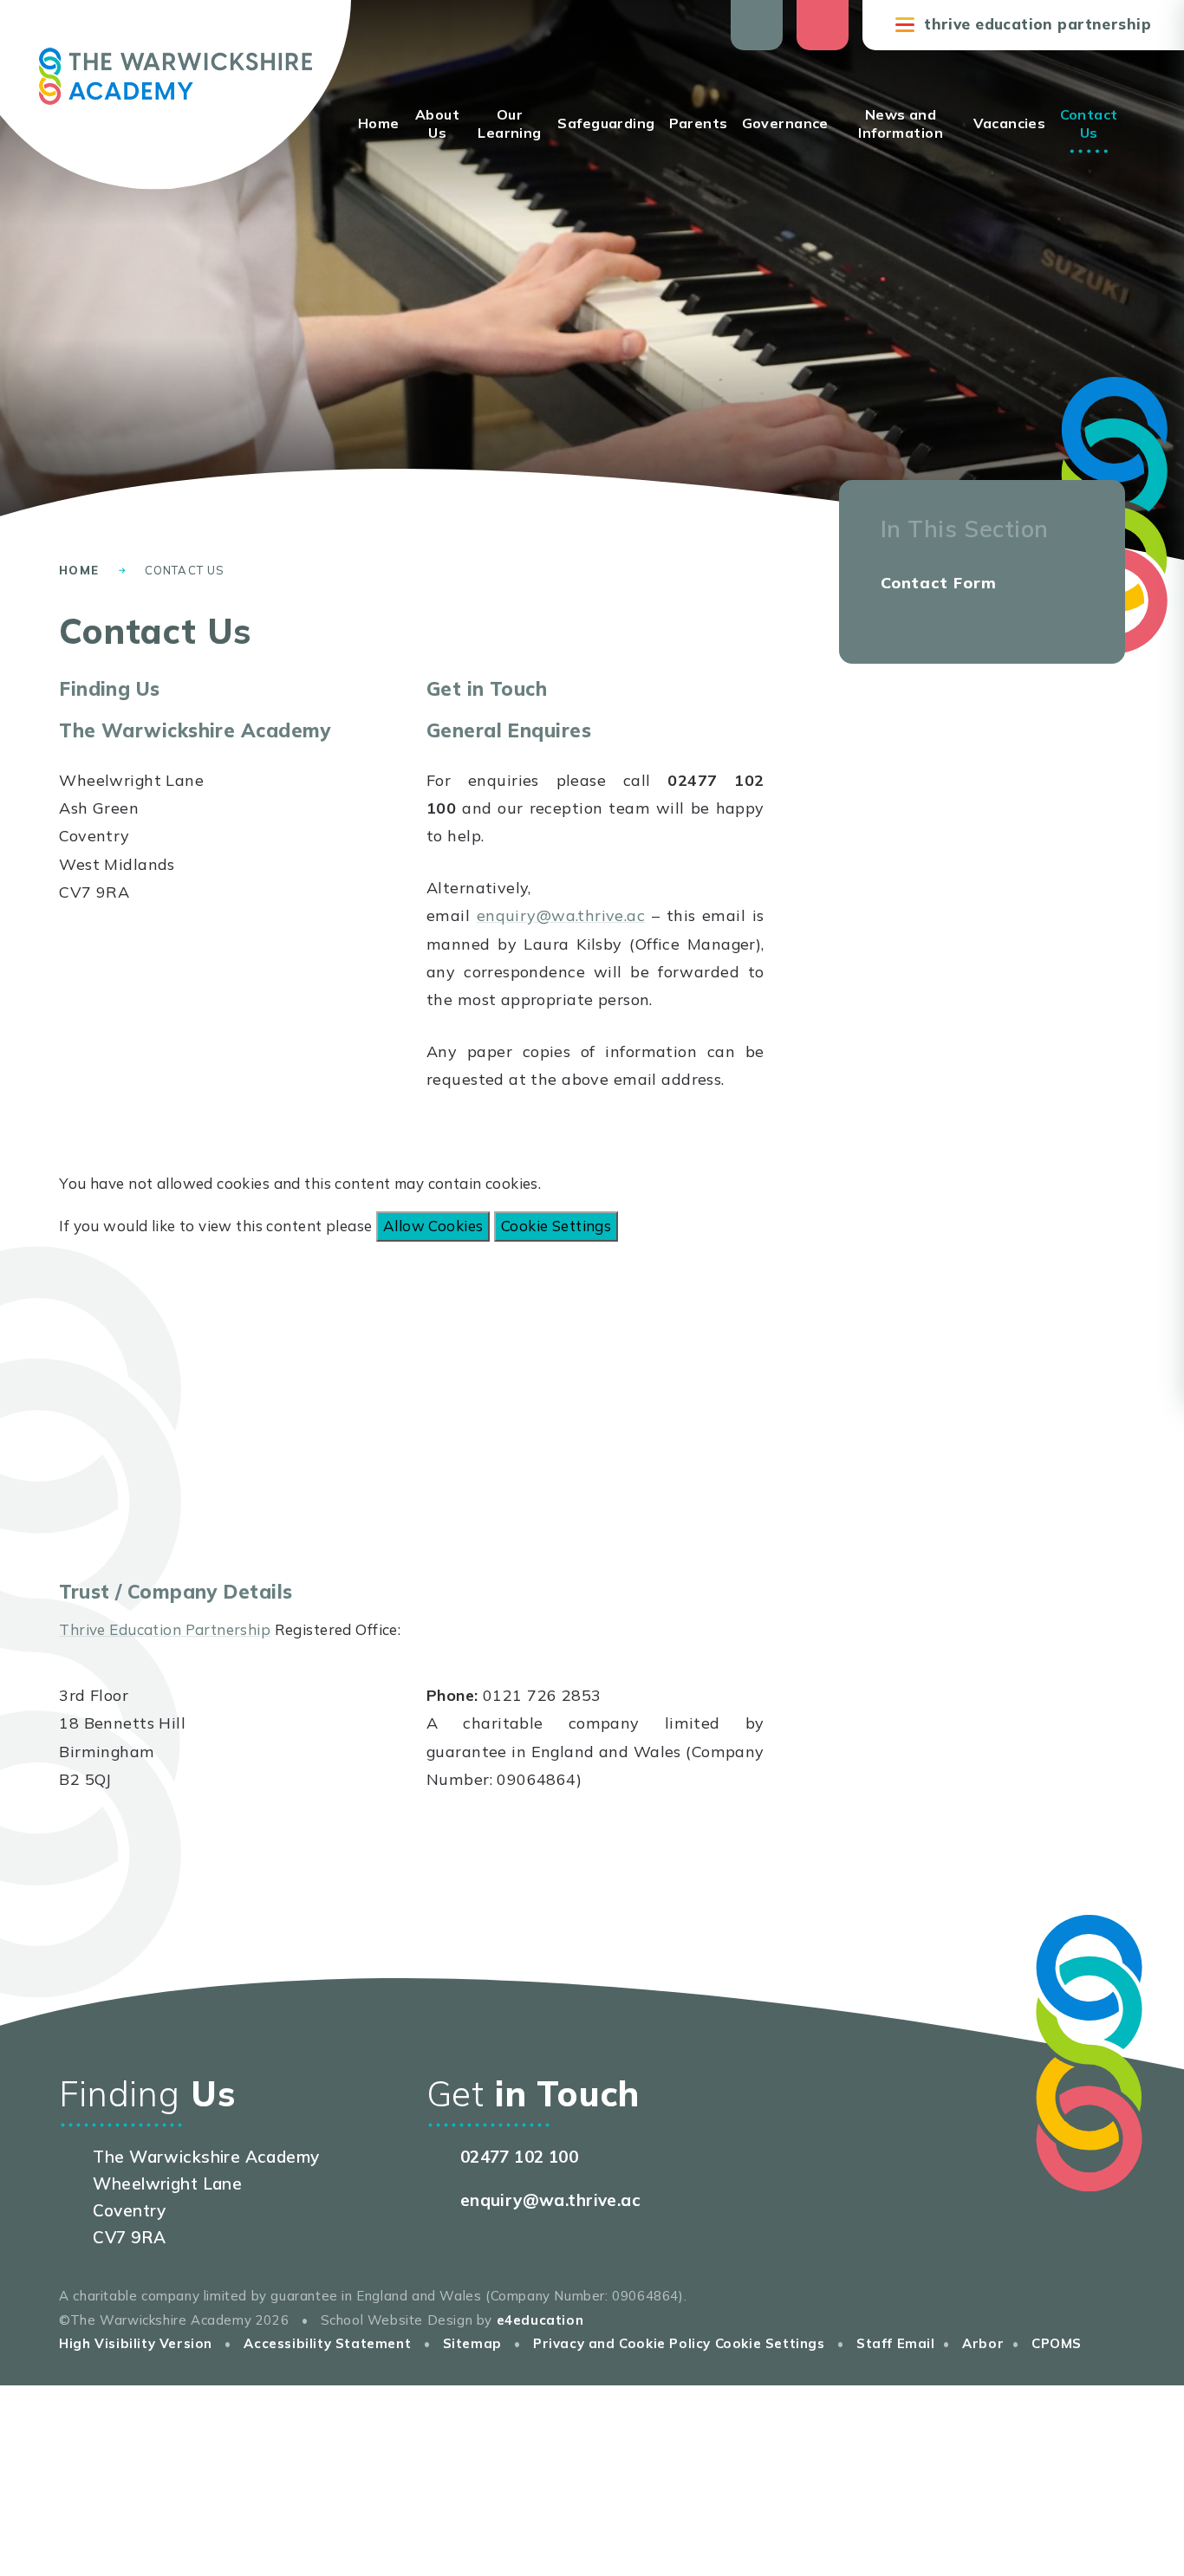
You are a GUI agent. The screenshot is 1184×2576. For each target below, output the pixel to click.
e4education (540, 2320)
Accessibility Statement (327, 2343)
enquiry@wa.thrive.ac (561, 915)
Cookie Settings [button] (770, 2343)
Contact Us (185, 570)
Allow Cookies (433, 1226)
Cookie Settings (556, 1226)
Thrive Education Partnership (165, 1629)
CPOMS (1057, 2343)
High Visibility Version (136, 2343)
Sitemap (472, 2343)
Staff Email (896, 2343)
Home (79, 570)
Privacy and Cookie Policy (622, 2343)
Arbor (983, 2343)
